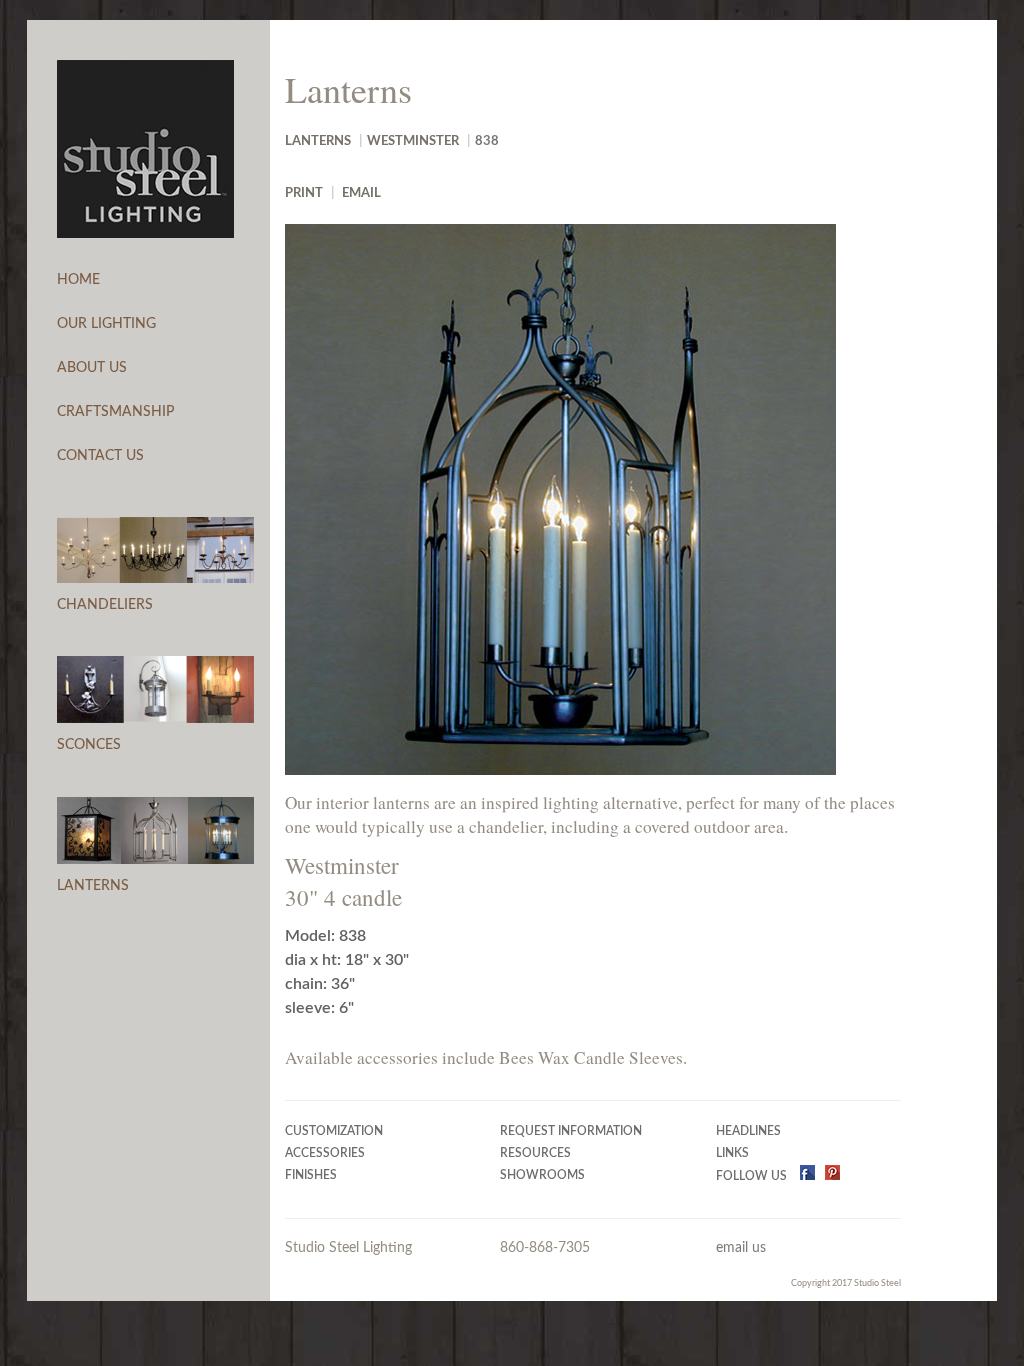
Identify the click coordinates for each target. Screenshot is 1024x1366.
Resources (535, 1153)
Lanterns (318, 141)
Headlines (748, 1131)
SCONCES (89, 745)
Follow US (753, 1176)
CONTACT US (100, 456)
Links (732, 1153)
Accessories (325, 1153)
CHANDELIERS (105, 605)
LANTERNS (93, 886)
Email (361, 193)
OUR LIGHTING (106, 324)
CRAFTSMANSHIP (115, 412)
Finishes (311, 1175)
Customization (334, 1131)
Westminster (413, 141)
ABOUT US (92, 368)
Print (304, 193)
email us (741, 1248)
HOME (78, 280)
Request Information (571, 1131)
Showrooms (542, 1175)
